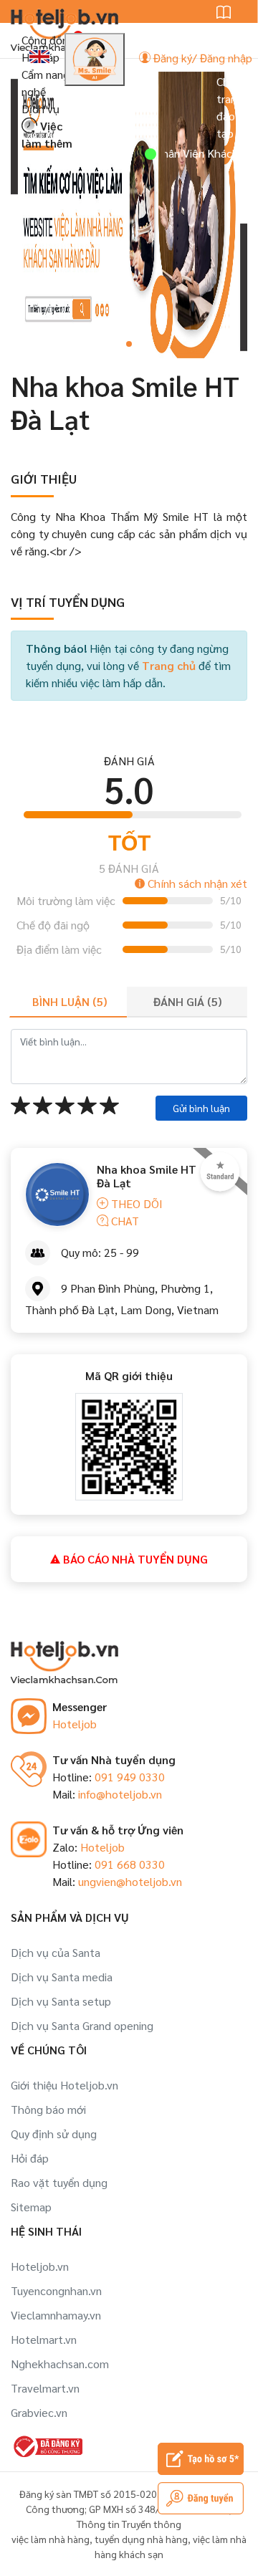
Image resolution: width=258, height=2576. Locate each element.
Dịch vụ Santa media (62, 1977)
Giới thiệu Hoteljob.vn (64, 2085)
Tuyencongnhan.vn (56, 2290)
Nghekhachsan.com (60, 2364)
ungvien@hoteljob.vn (130, 1881)
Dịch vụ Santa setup (61, 2001)
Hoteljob (75, 1724)
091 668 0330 (130, 1864)
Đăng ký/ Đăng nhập (201, 58)
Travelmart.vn (45, 2388)
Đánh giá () (187, 1001)
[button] (129, 344)
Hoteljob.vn (40, 2266)
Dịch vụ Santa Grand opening (82, 2025)
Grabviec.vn (39, 2412)
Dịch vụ (40, 109)
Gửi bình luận (201, 1108)
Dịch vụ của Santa (56, 1952)
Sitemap (31, 2207)
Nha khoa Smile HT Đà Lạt (147, 1176)
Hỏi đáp (30, 2158)
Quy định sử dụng (54, 2134)
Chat (124, 1221)
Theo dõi (135, 1203)
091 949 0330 (130, 1777)
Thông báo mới (48, 2109)
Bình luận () (70, 1001)
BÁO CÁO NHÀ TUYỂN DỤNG (134, 1559)
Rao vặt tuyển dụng (59, 2182)
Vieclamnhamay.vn (56, 2315)
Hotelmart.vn (44, 2339)
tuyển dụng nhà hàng (141, 2539)
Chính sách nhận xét (196, 883)
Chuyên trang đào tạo (234, 107)
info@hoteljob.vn (120, 1794)
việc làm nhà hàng (51, 2539)
